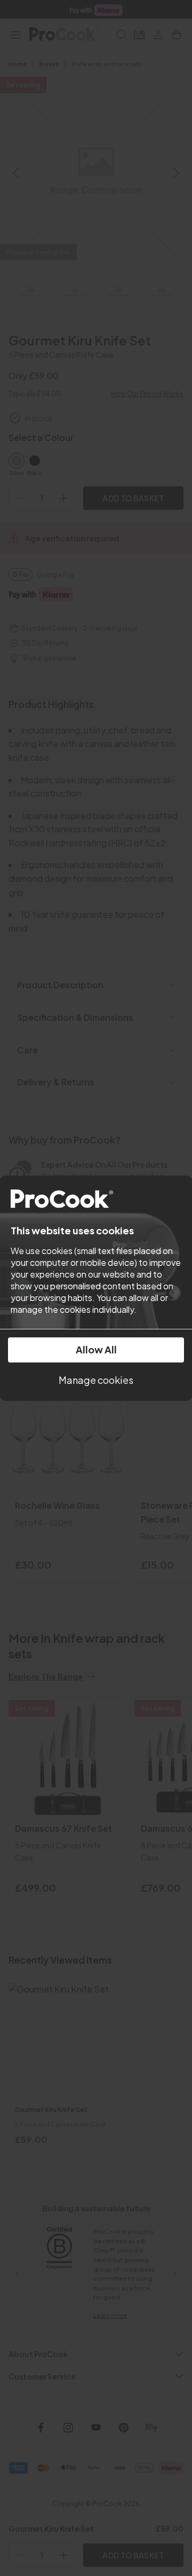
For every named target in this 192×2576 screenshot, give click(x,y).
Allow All (96, 1349)
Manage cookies (96, 1380)
